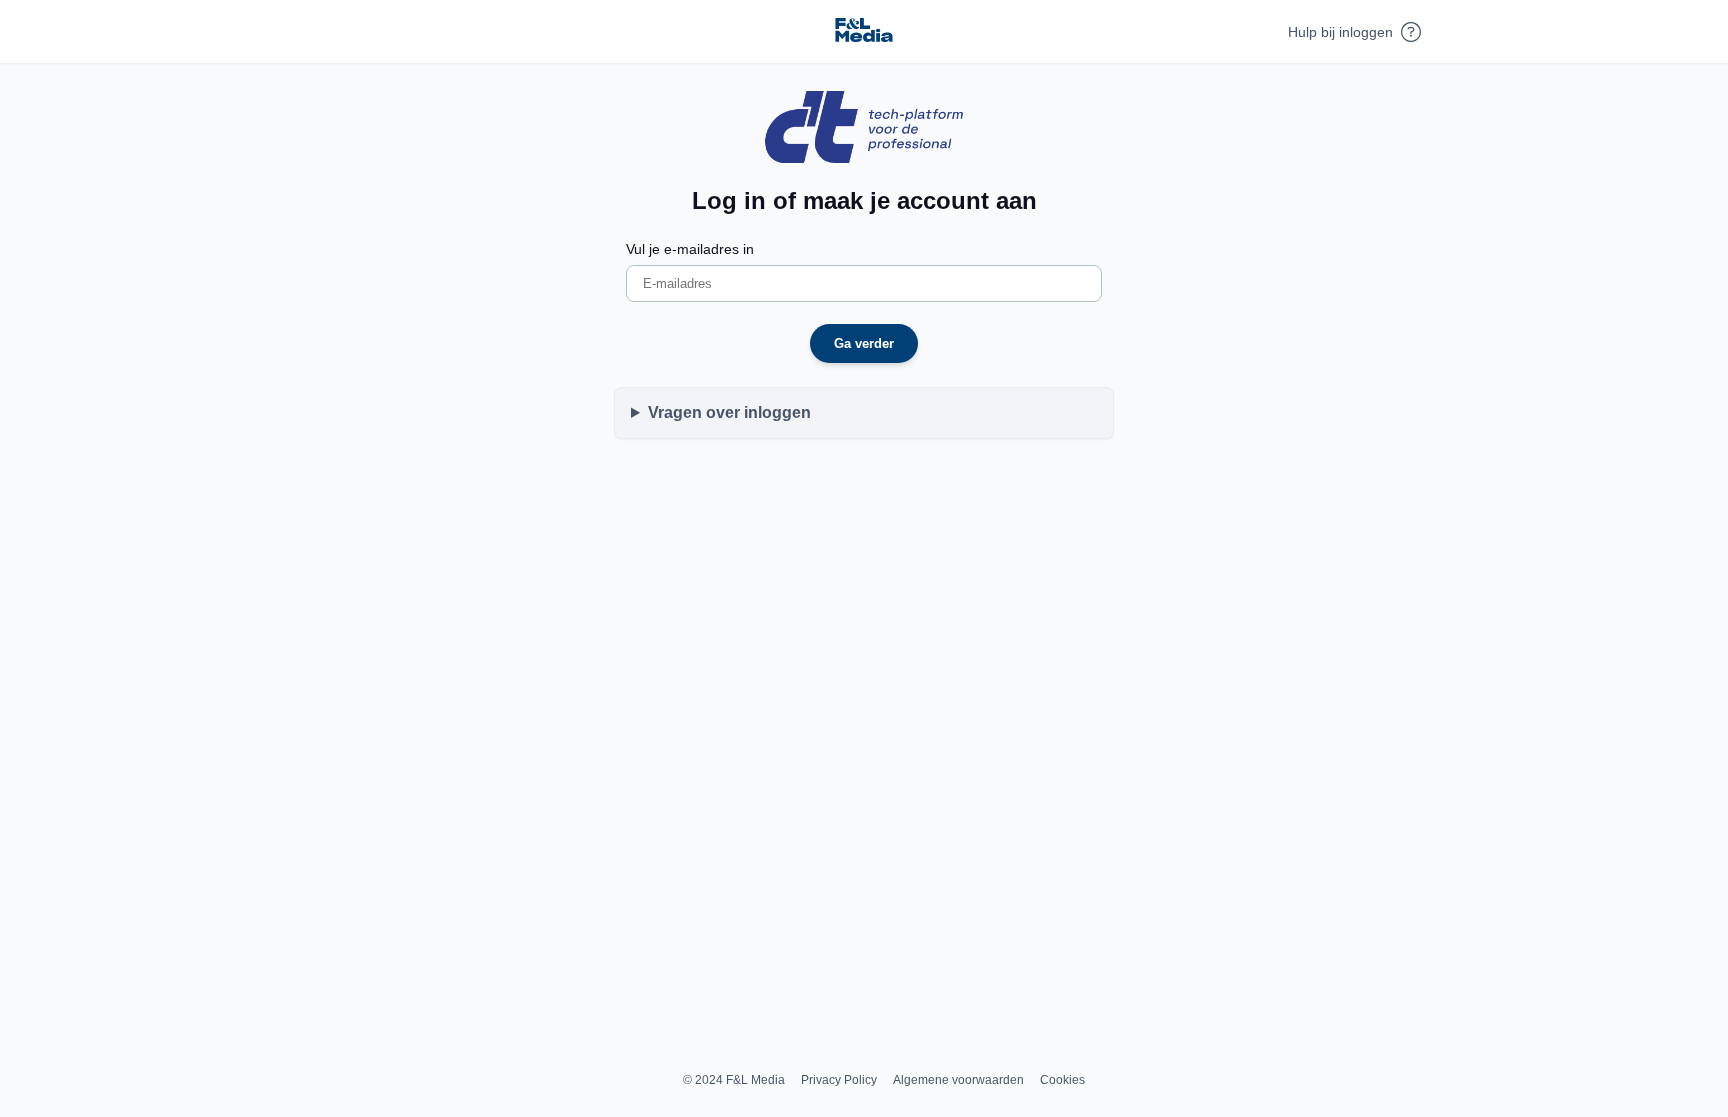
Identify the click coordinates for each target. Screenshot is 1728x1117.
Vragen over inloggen (729, 412)
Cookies (1062, 1080)
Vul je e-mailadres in (690, 249)
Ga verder (864, 343)
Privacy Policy (839, 1080)
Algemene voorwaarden (958, 1080)
